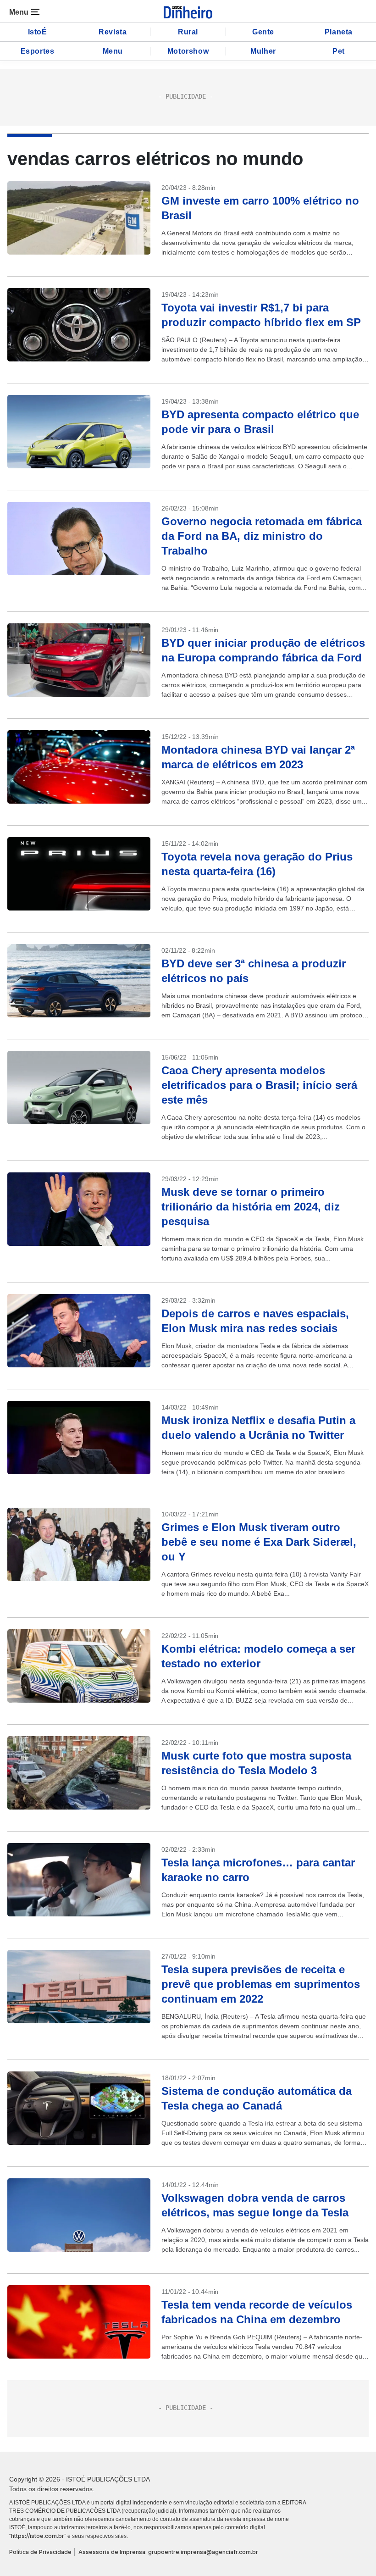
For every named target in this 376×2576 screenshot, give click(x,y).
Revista (113, 32)
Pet (339, 51)
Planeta (339, 32)
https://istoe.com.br (38, 2536)
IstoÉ (38, 32)
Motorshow (188, 51)
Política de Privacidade (40, 2552)
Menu (113, 51)
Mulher (263, 51)
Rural (188, 32)
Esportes (38, 51)
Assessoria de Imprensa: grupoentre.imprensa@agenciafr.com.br (168, 2552)
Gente (263, 32)
